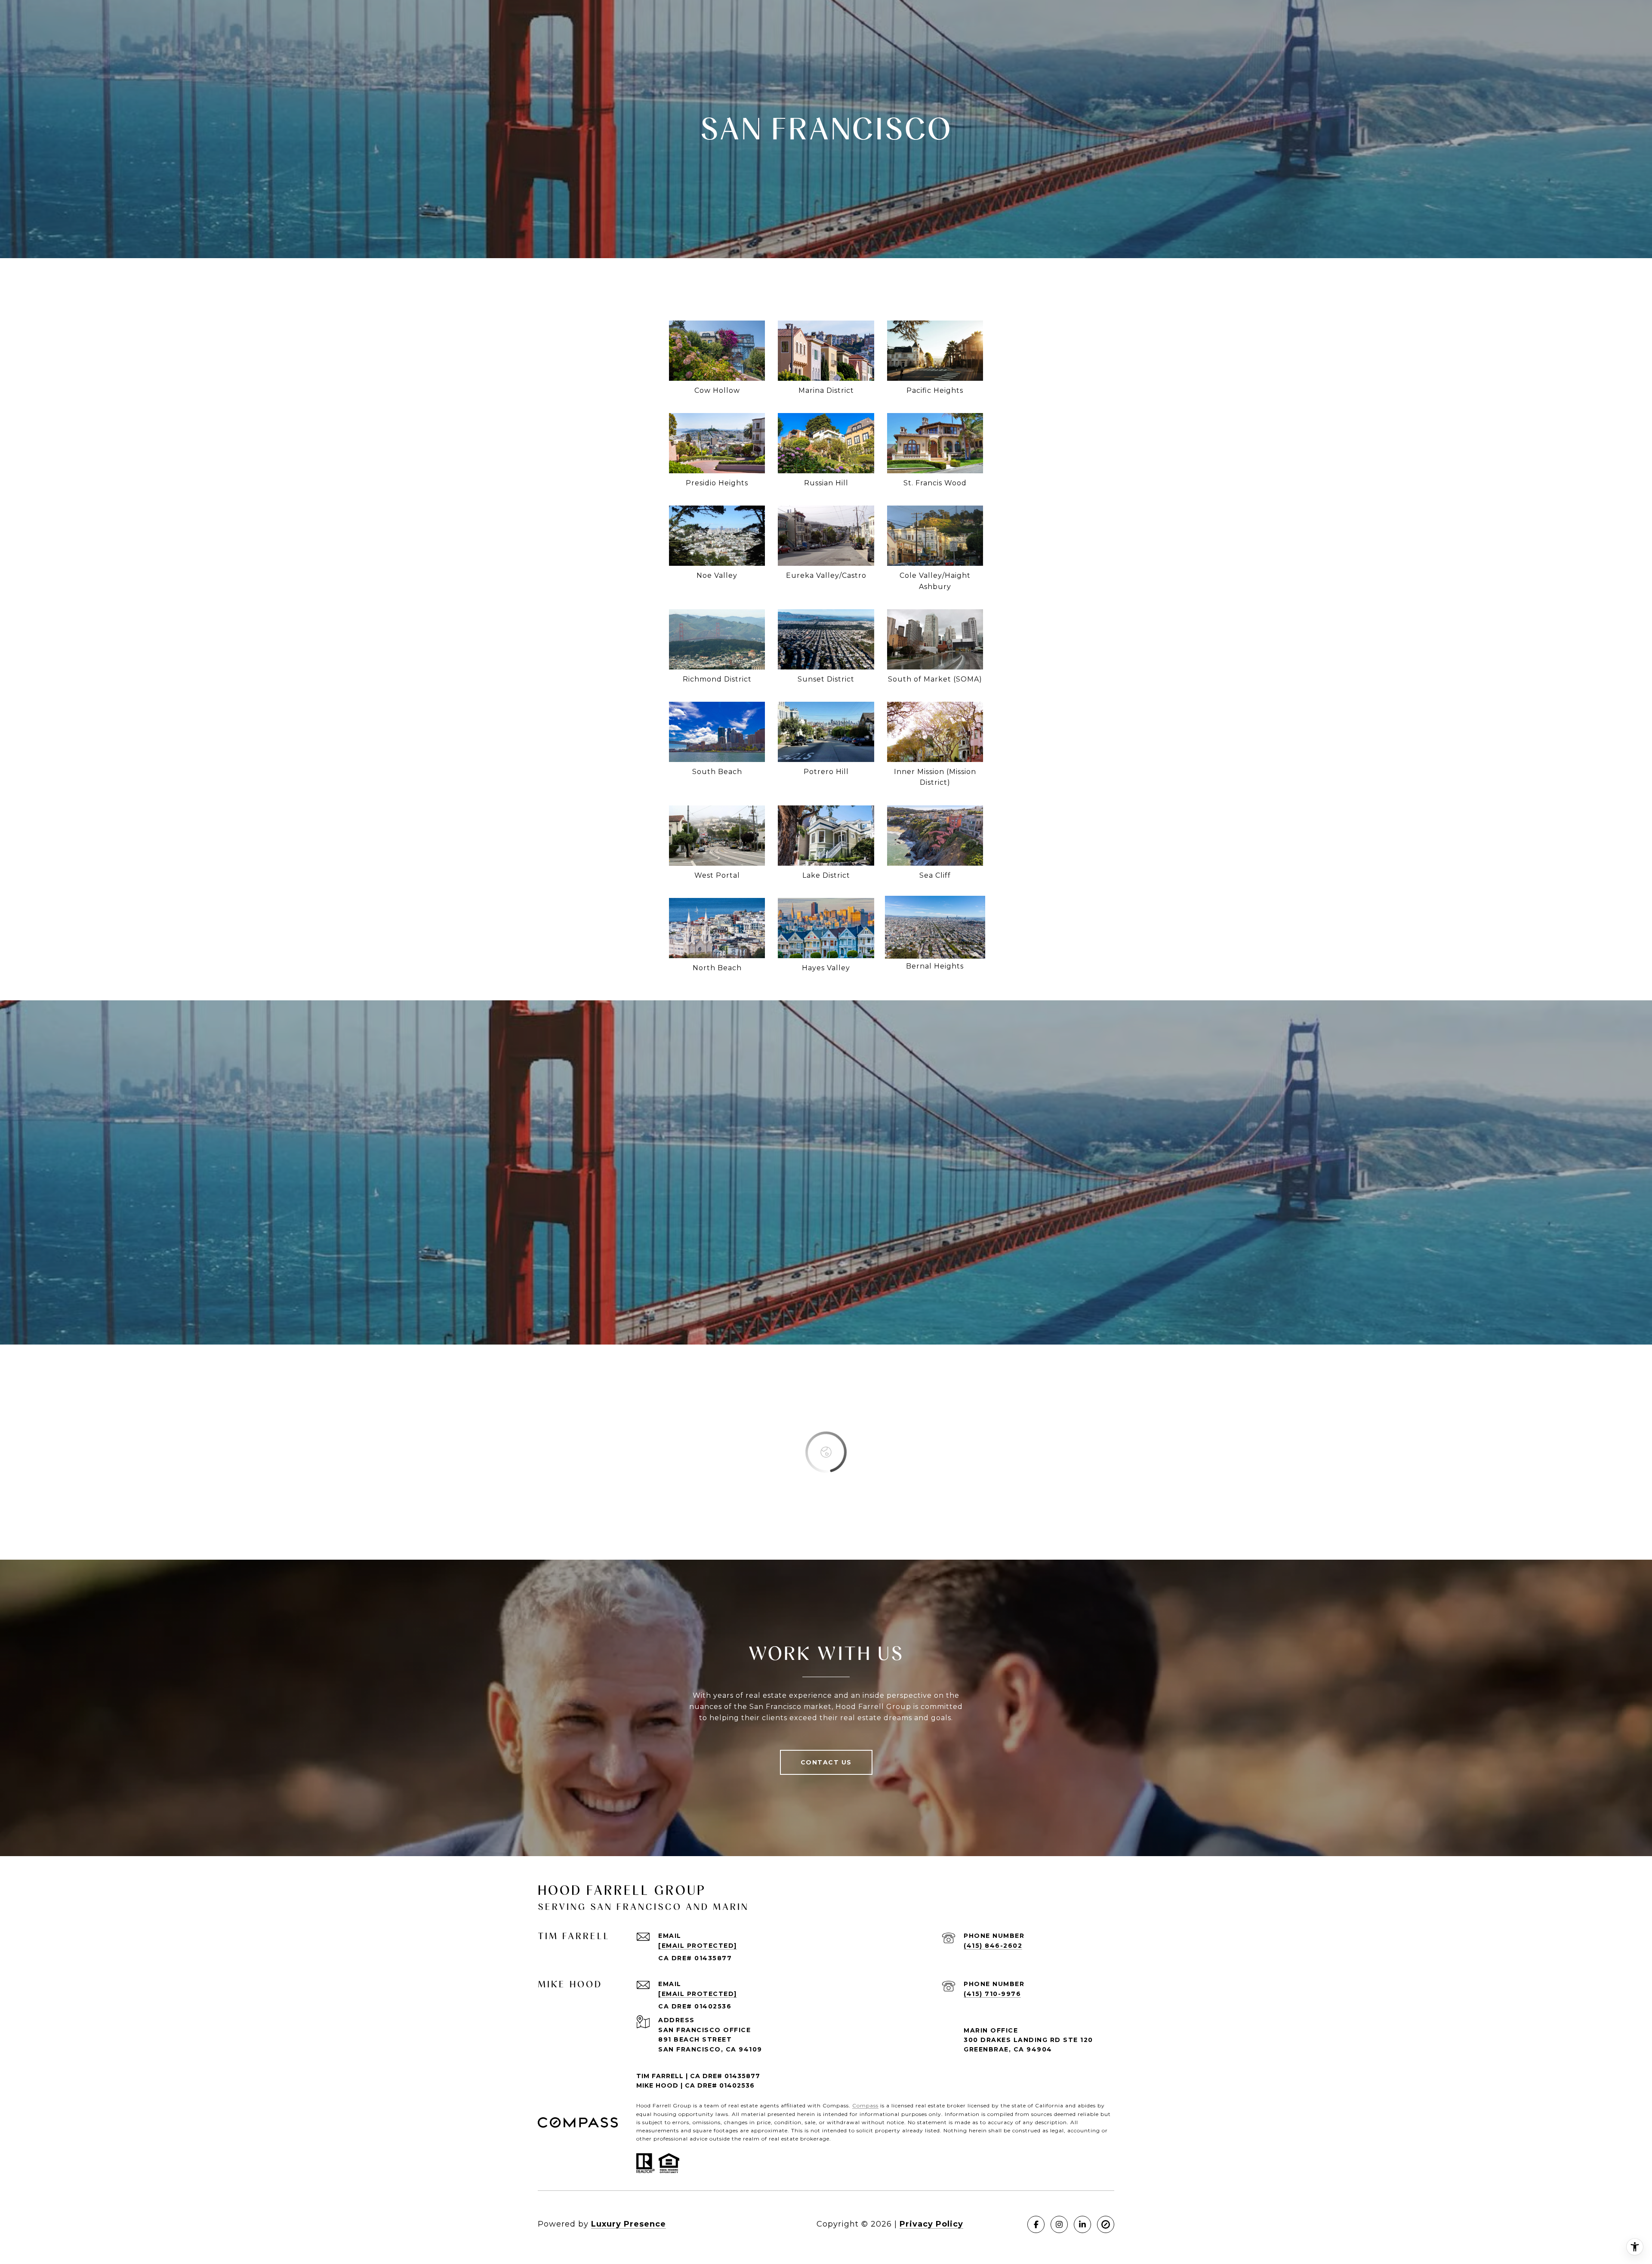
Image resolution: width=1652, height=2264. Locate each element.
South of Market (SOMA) (935, 679)
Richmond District (717, 679)
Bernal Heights (935, 966)
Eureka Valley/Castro (826, 575)
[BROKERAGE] (1106, 2224)
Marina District (826, 390)
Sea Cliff (935, 875)
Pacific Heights (935, 390)
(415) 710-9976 (992, 1994)
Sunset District (826, 679)
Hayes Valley (826, 968)
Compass (865, 2105)
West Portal (717, 875)
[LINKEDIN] (1082, 2224)
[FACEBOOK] (1036, 2224)
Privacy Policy (931, 2224)
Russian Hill (826, 483)
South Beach (717, 772)
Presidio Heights (717, 483)
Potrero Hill (826, 772)
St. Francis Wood (935, 483)
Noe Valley (717, 575)
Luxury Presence (629, 2224)
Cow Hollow (717, 390)
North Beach (717, 968)
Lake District (826, 875)
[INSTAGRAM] (1059, 2224)
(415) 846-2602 (993, 1946)
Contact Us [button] (826, 1762)
